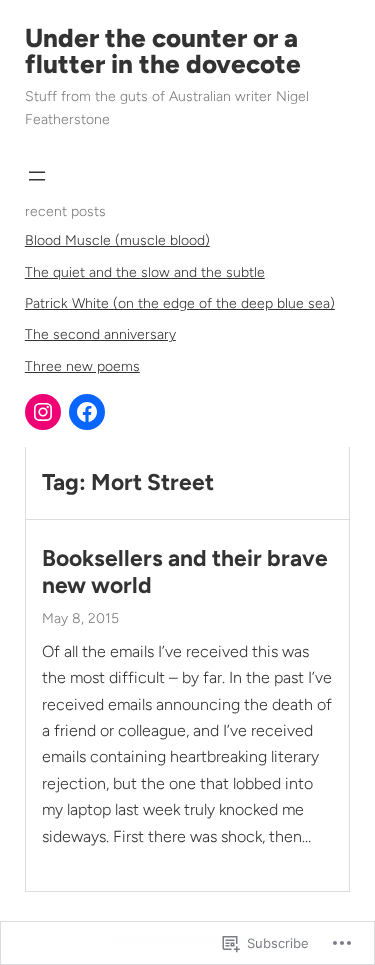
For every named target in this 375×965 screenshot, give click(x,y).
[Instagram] (43, 412)
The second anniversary (100, 334)
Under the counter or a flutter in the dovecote (163, 51)
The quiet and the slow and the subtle (145, 272)
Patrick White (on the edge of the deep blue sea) (180, 303)
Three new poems (82, 366)
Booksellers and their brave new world (185, 572)
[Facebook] (87, 412)
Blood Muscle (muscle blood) (117, 240)
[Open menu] (37, 176)
